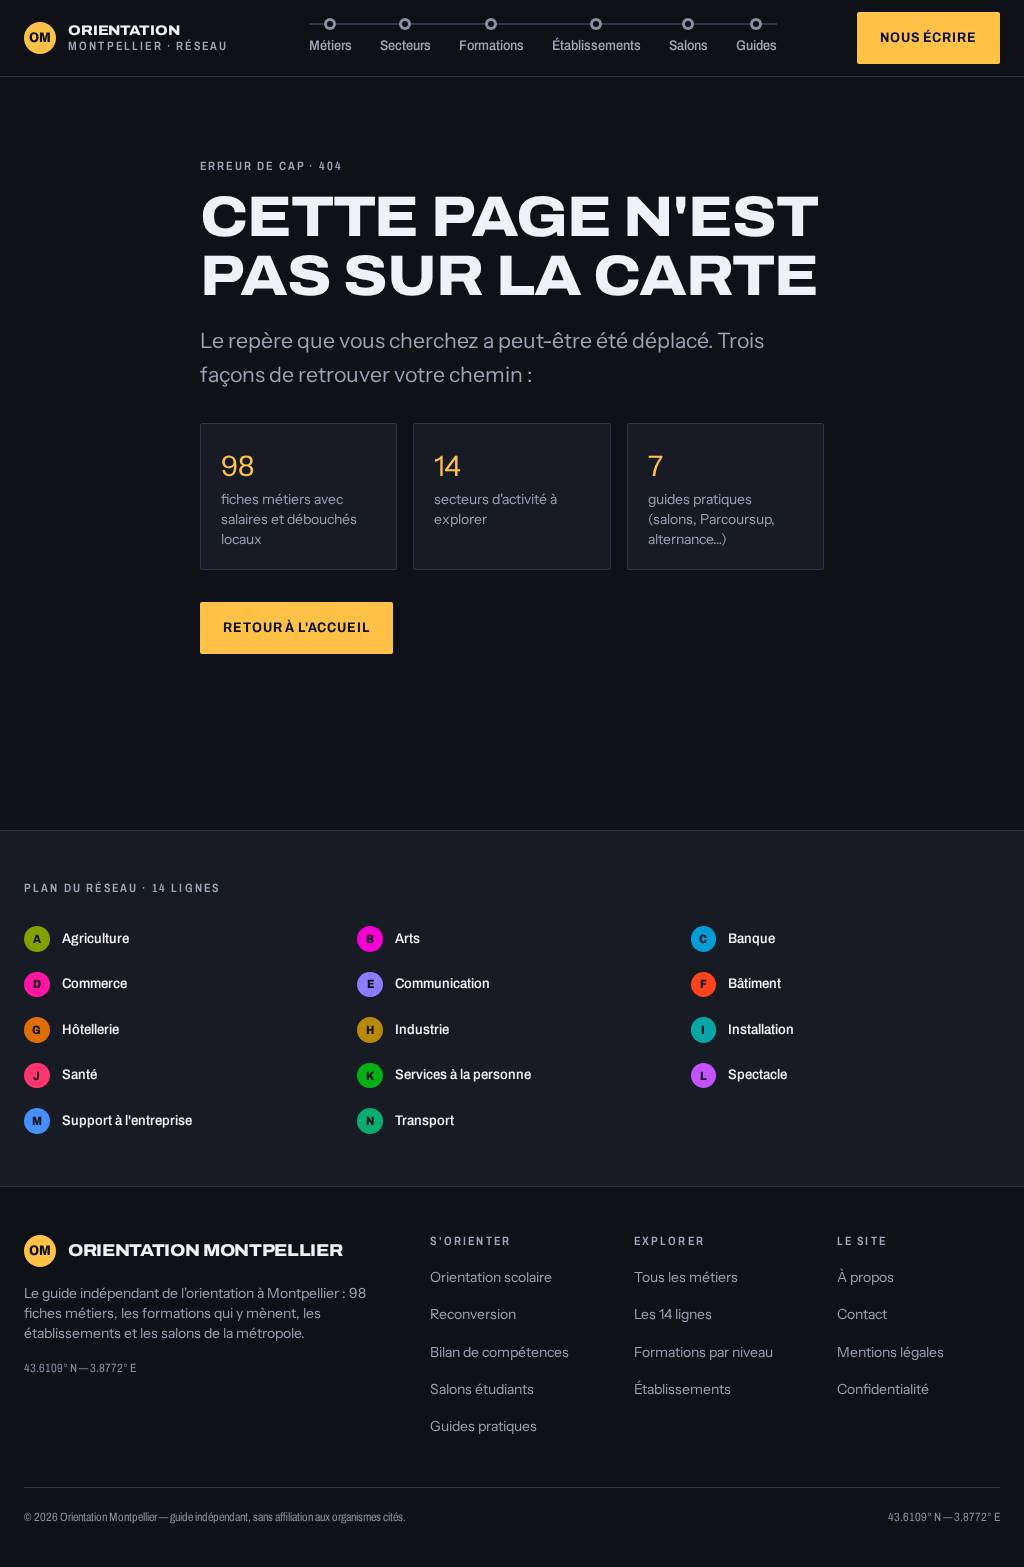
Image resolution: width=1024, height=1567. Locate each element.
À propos (865, 1277)
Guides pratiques (483, 1426)
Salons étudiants (482, 1389)
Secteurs (405, 45)
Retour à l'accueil (296, 627)
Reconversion (473, 1314)
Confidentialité (883, 1389)
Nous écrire (928, 37)
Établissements (596, 45)
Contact (862, 1314)
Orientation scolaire (491, 1277)
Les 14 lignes (673, 1314)
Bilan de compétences (499, 1352)
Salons (688, 45)
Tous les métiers (686, 1277)
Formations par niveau (703, 1352)
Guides (756, 45)
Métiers (330, 45)
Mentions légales (890, 1352)
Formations (491, 45)
